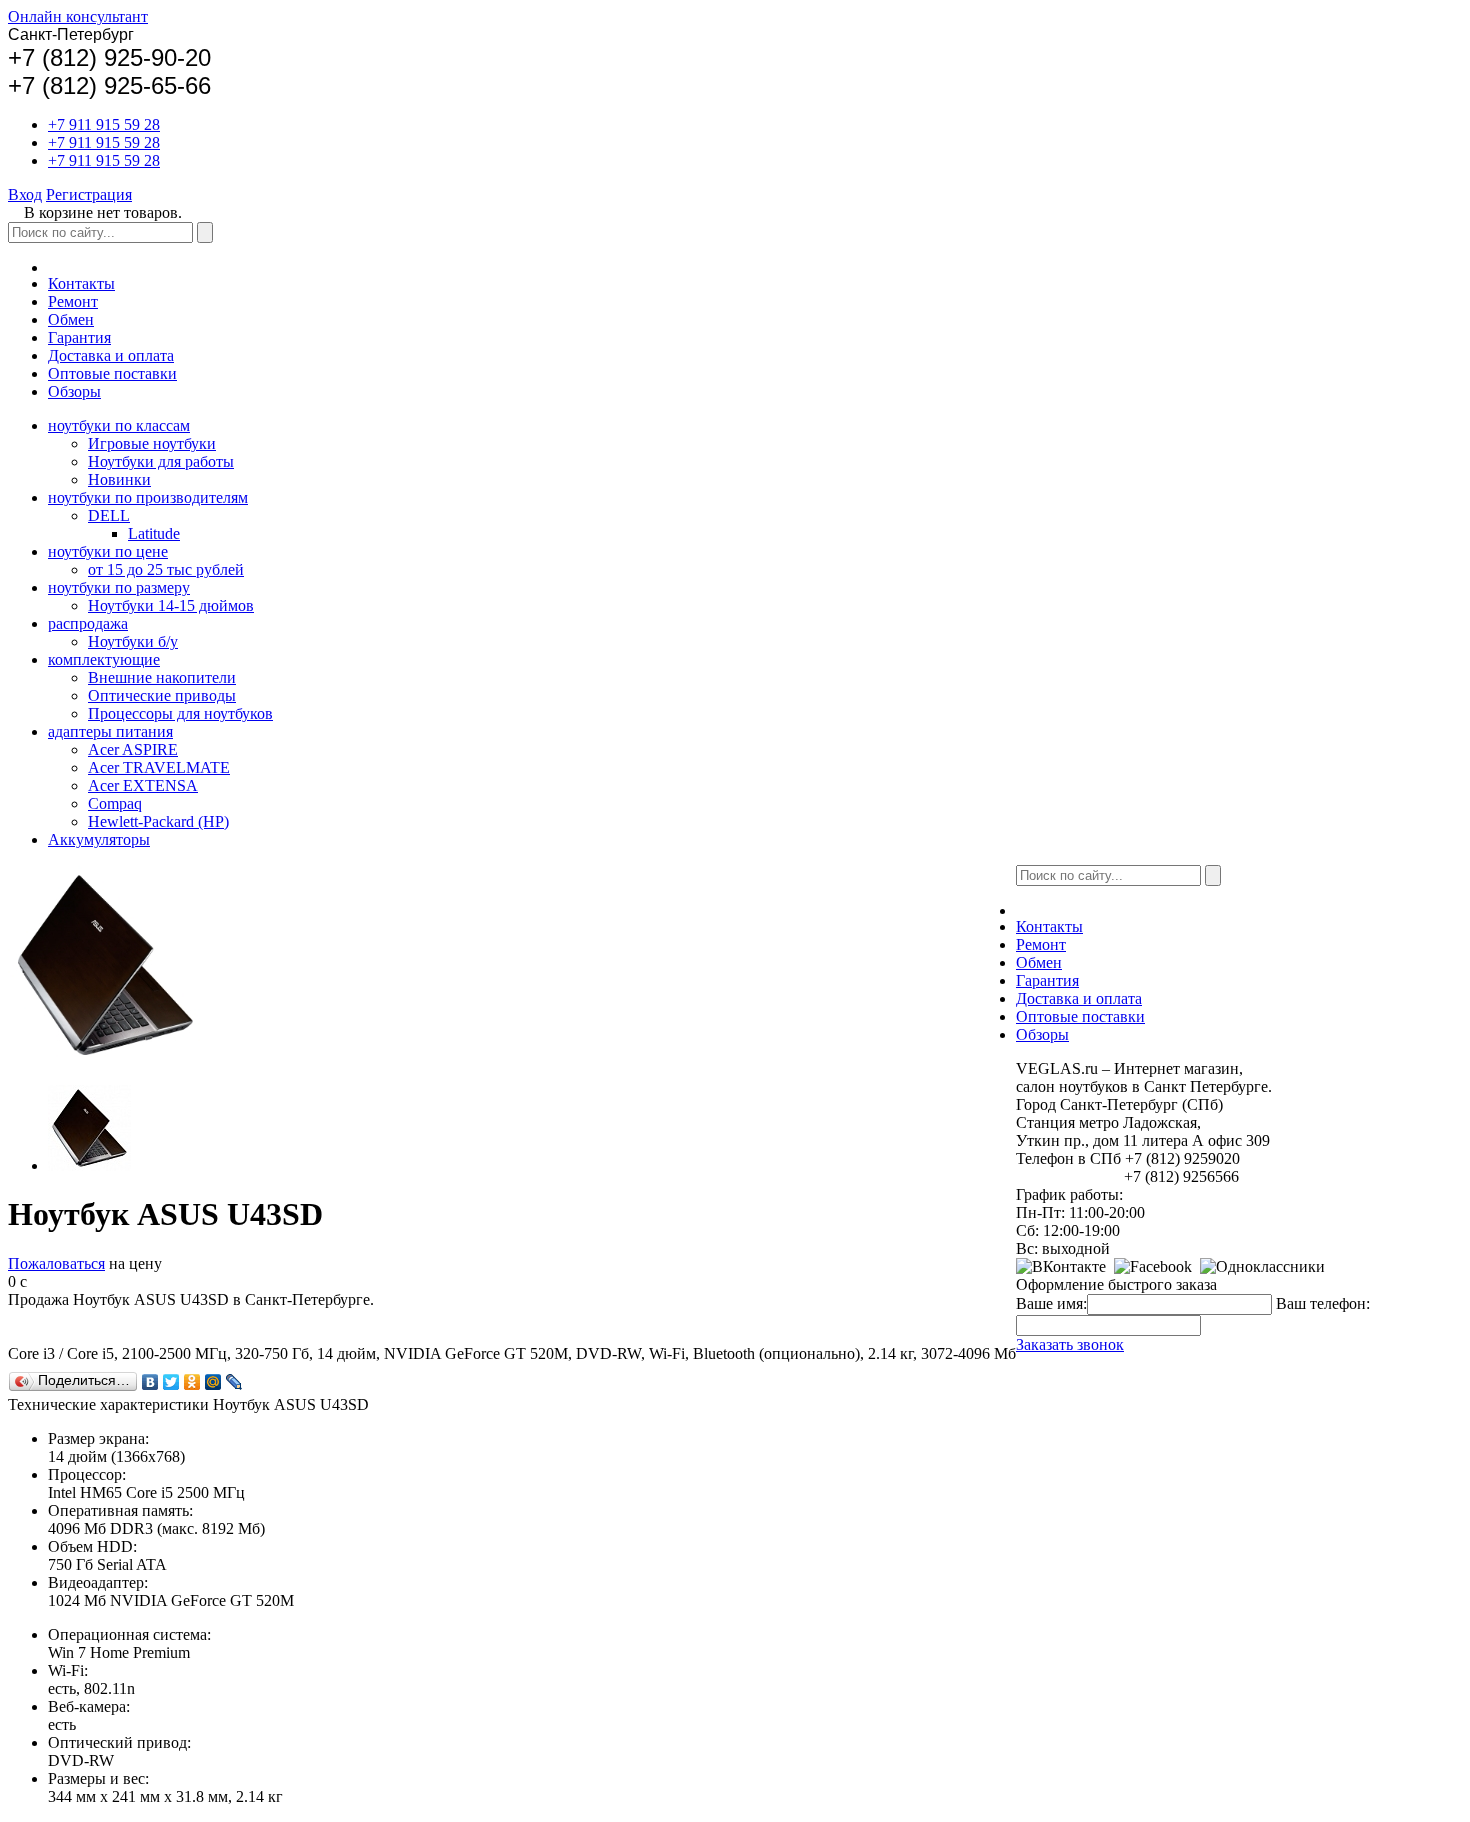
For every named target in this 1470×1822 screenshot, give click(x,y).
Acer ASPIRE (133, 749)
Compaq (115, 803)
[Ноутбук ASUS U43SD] (89, 1165)
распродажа (88, 623)
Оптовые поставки (112, 373)
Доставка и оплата (111, 355)
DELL (109, 515)
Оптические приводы (162, 695)
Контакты (81, 283)
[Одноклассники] (192, 1382)
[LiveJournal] (234, 1382)
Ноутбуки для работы (161, 461)
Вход (25, 194)
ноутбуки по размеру (119, 587)
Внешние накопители (162, 677)
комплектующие (104, 659)
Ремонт (73, 301)
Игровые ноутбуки (152, 443)
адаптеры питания (110, 731)
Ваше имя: (1051, 1303)
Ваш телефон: (1323, 1303)
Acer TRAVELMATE (159, 767)
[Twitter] (171, 1382)
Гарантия (79, 337)
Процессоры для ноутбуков (180, 713)
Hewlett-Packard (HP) (158, 821)
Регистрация (89, 194)
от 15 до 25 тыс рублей (166, 569)
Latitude (154, 533)
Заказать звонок (1070, 1344)
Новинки (119, 479)
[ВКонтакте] (150, 1382)
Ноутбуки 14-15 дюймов (171, 605)
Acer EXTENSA (143, 785)
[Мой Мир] (213, 1382)
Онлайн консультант (78, 16)
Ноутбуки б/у (133, 641)
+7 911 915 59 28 (104, 124)
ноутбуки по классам (119, 425)
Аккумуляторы (99, 839)
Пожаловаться (56, 1263)
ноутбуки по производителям (148, 497)
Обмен (71, 319)
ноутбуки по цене (108, 551)
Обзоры (74, 391)
